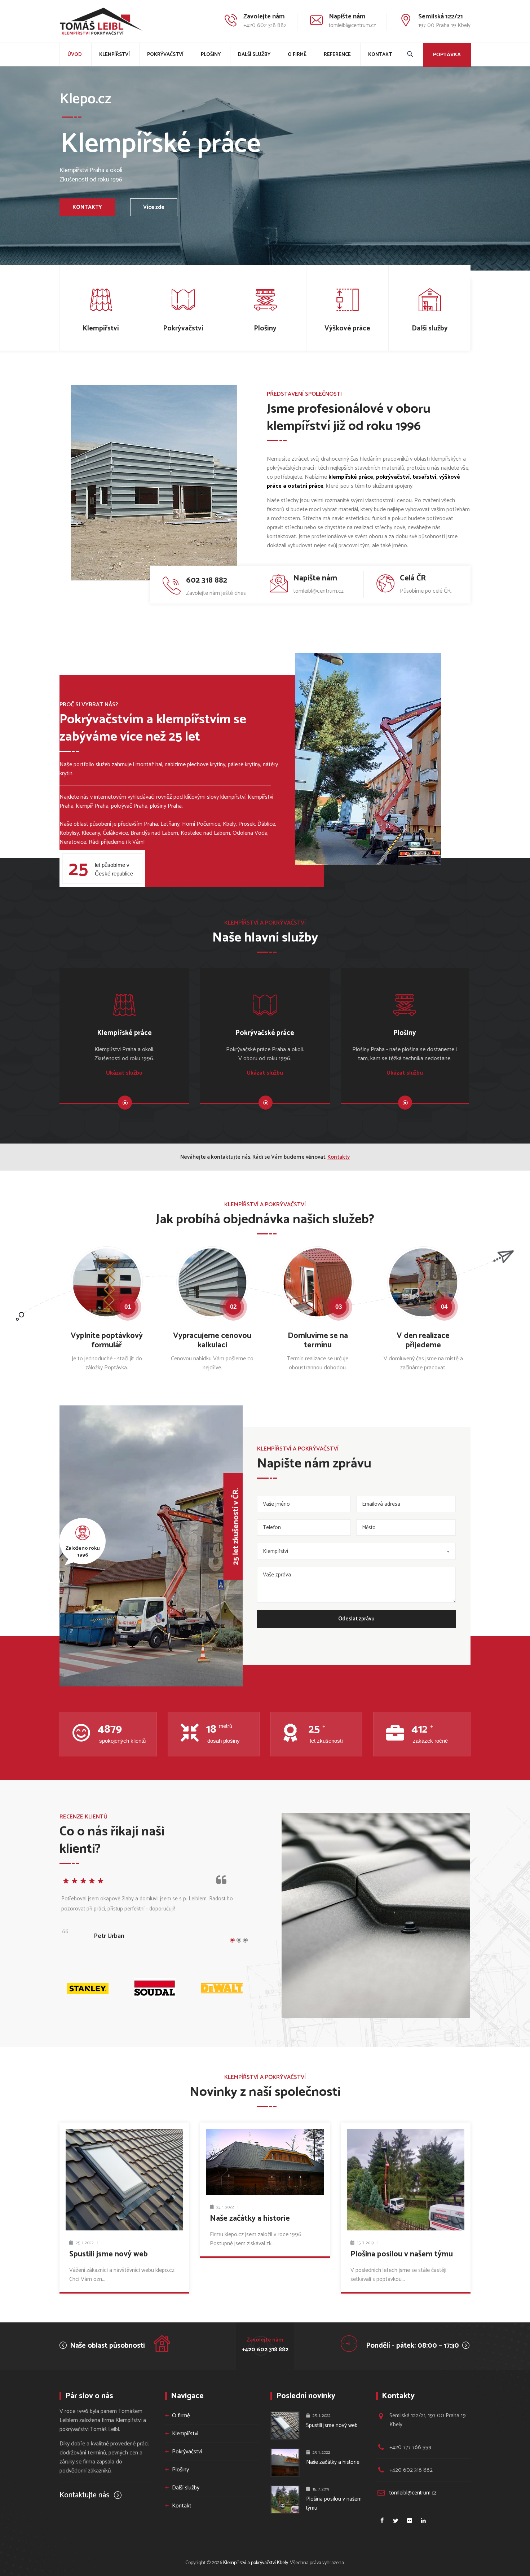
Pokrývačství (165, 55)
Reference (337, 55)
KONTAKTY (87, 207)
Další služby (254, 55)
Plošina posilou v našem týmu (402, 2254)
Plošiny (211, 55)
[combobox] (356, 1551)
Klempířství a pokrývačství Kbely (256, 2563)
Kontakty (339, 1157)
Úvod (75, 55)
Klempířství (114, 55)
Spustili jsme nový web (109, 2254)
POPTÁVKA (447, 54)
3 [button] (245, 1940)
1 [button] (232, 1940)
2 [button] (239, 1940)
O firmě (297, 55)
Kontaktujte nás (85, 2495)
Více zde (154, 207)
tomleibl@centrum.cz (413, 2493)
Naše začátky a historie (250, 2219)
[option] (154, 1912)
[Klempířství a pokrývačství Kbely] (101, 21)
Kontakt (380, 55)
